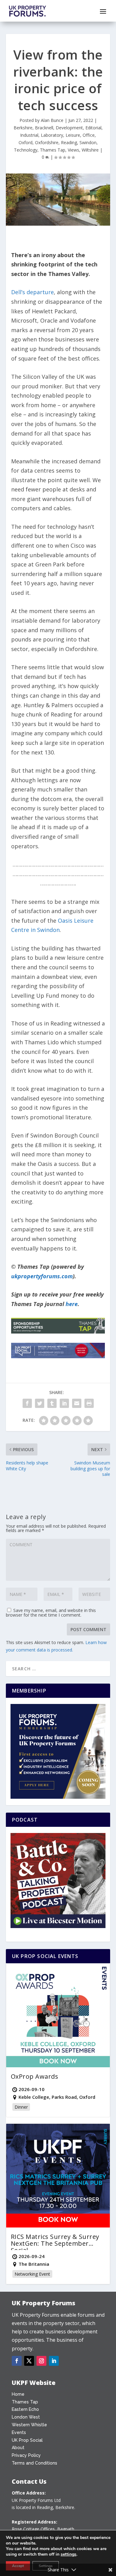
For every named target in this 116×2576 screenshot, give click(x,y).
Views (73, 150)
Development (69, 128)
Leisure (73, 135)
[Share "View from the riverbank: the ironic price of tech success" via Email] (77, 1403)
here (72, 1304)
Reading (69, 142)
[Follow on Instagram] (41, 2361)
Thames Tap (53, 150)
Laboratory (52, 135)
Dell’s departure (32, 292)
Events (19, 2432)
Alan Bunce (52, 120)
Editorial (93, 128)
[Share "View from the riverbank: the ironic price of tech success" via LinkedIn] (64, 1403)
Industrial (29, 135)
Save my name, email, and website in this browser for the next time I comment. (51, 1613)
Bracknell (44, 128)
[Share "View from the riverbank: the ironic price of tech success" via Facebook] (27, 1403)
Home (18, 2394)
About (18, 2448)
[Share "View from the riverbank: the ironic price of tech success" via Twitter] (40, 1403)
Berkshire (23, 128)
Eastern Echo (25, 2409)
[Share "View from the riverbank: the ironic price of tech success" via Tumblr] (52, 1403)
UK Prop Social (27, 2440)
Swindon (88, 142)
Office (89, 135)
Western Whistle (29, 2425)
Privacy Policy (26, 2455)
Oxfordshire (47, 142)
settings (69, 2554)
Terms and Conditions (34, 2463)
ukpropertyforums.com (42, 1276)
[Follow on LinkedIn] (54, 2361)
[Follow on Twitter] (29, 2361)
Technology (26, 150)
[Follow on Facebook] (17, 2361)
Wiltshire (90, 150)
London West (26, 2417)
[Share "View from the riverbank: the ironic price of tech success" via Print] (89, 1403)
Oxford (26, 142)
